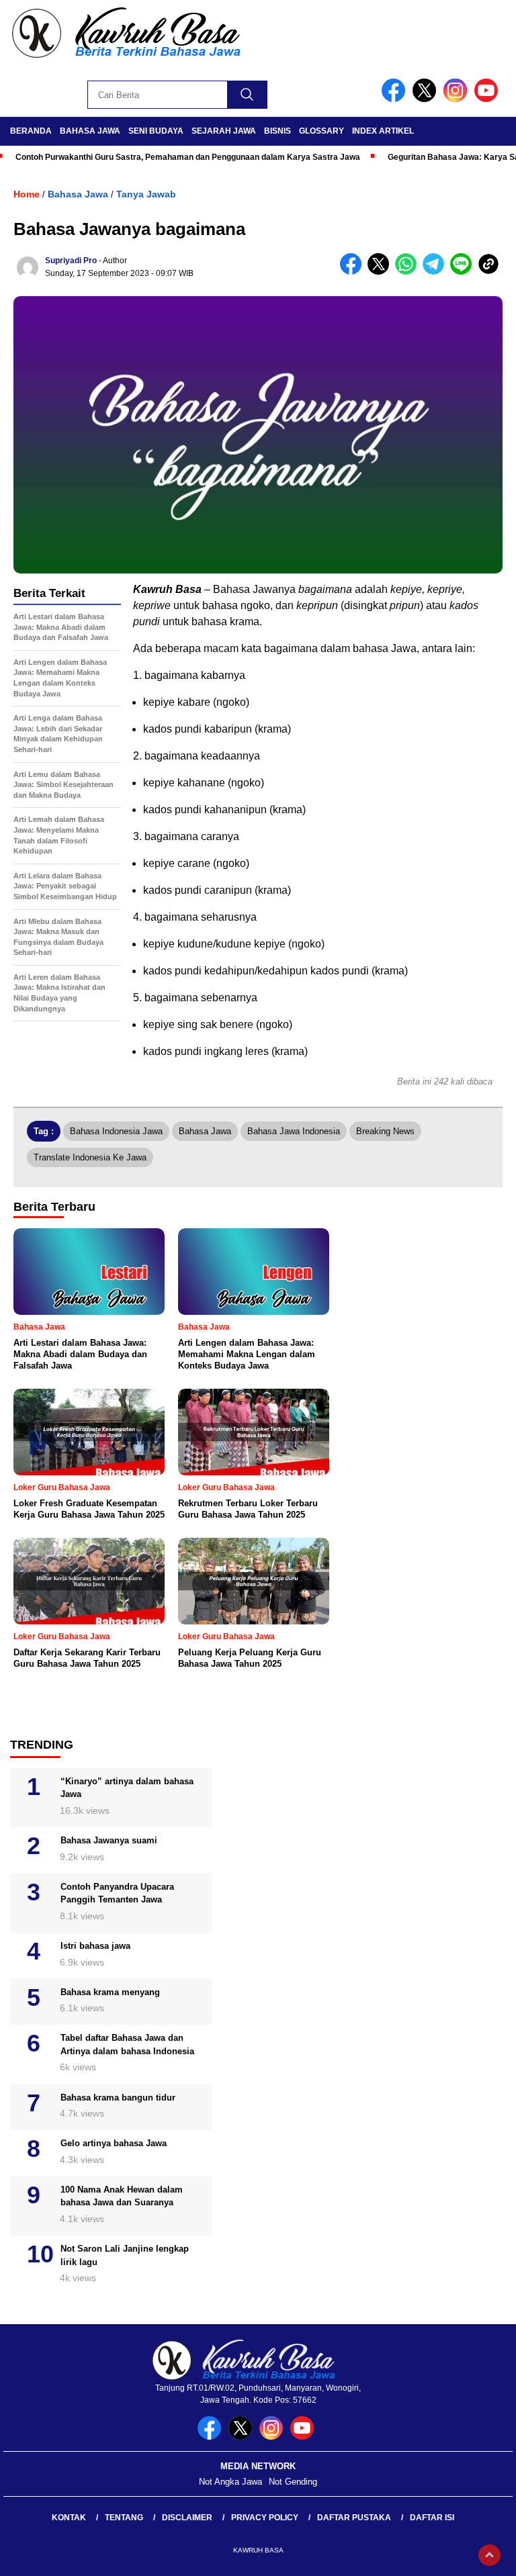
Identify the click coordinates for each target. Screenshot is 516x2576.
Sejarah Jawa (224, 131)
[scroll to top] (489, 2555)
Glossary (321, 131)
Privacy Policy (265, 2518)
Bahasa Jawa (90, 131)
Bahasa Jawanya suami (109, 1840)
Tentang (124, 2518)
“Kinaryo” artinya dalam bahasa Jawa (127, 1788)
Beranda (31, 131)
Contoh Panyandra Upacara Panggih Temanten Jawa (117, 1893)
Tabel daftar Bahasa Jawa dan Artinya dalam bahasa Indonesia (127, 2044)
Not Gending (293, 2482)
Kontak (69, 2518)
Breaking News (385, 1131)
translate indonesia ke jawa (90, 1157)
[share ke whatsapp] (409, 272)
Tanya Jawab (146, 194)
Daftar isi (432, 2518)
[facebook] (396, 99)
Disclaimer (187, 2518)
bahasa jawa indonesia (294, 1131)
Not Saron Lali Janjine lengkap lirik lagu (125, 2255)
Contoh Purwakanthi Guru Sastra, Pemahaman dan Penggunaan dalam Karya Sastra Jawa (188, 157)
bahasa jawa (205, 1131)
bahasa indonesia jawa (116, 1131)
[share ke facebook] (354, 272)
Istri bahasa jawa (95, 1946)
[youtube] (488, 99)
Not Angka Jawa (230, 2482)
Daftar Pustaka (354, 2518)
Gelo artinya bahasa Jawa (114, 2143)
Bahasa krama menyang (110, 1992)
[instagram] (458, 99)
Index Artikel (383, 131)
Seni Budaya (156, 131)
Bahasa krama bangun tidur (118, 2098)
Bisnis (277, 131)
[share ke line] (464, 272)
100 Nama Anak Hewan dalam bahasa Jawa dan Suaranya (122, 2196)
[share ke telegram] (436, 272)
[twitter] (427, 99)
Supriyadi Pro (71, 261)
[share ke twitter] (381, 272)
